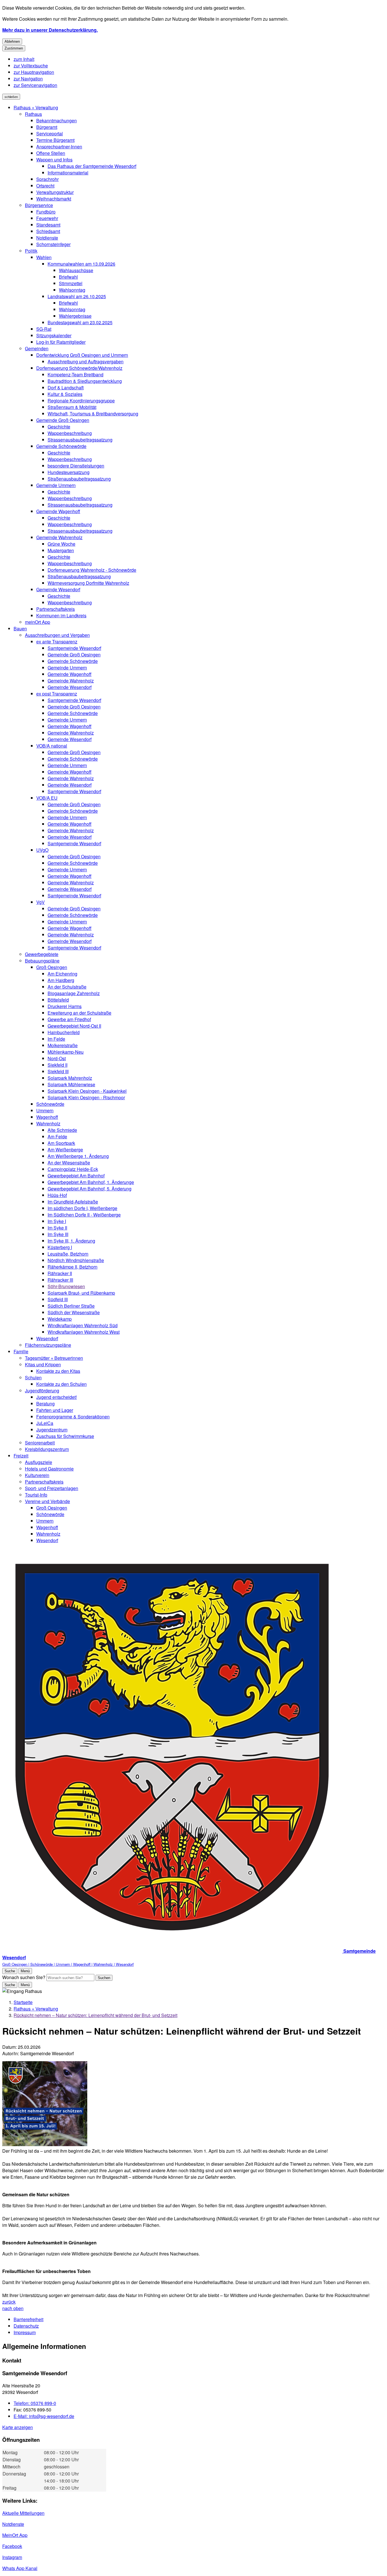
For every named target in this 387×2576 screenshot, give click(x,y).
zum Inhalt (24, 59)
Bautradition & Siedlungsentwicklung (85, 381)
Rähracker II (60, 1273)
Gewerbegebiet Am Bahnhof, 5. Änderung (90, 1189)
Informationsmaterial (68, 173)
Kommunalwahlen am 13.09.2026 (81, 264)
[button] (45, 2104)
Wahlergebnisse (75, 316)
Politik (31, 251)
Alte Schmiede (62, 1130)
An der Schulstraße (67, 987)
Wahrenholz (48, 1123)
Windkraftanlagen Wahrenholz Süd (83, 1325)
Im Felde (56, 1039)
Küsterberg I (60, 1247)
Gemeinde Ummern (56, 485)
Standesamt (48, 225)
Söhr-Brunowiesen (66, 1286)
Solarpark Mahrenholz (70, 1078)
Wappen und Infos (54, 160)
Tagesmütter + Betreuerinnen (54, 1358)
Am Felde (57, 1137)
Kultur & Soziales (65, 394)
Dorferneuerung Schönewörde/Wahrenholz (79, 368)
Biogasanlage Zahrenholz (74, 993)
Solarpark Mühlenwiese (71, 1084)
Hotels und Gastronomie (49, 1469)
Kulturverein (37, 1475)
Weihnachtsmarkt (54, 199)
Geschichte (59, 427)
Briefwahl (68, 277)
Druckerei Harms (65, 1006)
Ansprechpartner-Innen (59, 147)
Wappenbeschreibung (70, 433)
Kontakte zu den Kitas (58, 1371)
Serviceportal (50, 134)
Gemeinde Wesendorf (58, 589)
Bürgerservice (39, 205)
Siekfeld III (58, 1071)
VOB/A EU (47, 798)
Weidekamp (60, 1319)
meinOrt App (38, 622)
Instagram (12, 2557)
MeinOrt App (15, 2535)
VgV (41, 902)
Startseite (23, 2002)
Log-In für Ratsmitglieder (61, 342)
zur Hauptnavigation (34, 72)
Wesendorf (47, 1338)
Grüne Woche (61, 544)
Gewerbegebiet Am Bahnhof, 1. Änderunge (91, 1182)
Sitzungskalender (54, 335)
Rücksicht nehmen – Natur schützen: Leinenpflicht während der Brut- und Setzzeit (95, 2015)
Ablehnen (12, 41)
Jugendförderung (42, 1391)
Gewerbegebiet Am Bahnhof (76, 1176)
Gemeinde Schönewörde (61, 446)
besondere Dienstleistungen (76, 466)
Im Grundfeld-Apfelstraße (73, 1202)
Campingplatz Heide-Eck (73, 1169)
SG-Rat (44, 329)
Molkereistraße (63, 1045)
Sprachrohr (47, 179)
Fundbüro (46, 212)
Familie (21, 1351)
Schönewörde (50, 1104)
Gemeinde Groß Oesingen (63, 420)
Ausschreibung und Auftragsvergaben (86, 361)
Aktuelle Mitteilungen (23, 2513)
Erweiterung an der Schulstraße (79, 1013)
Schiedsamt (48, 231)
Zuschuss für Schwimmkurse (65, 1436)
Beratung (45, 1404)
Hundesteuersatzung (69, 472)
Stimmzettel (71, 283)
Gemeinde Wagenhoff (58, 511)
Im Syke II (57, 1228)
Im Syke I (57, 1221)
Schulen (33, 1377)
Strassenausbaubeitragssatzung (80, 440)
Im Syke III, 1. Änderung (71, 1241)
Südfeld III (58, 1299)
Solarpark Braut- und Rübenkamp (81, 1293)
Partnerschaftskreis (56, 609)
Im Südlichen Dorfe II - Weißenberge (84, 1215)
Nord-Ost (57, 1058)
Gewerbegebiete (42, 954)
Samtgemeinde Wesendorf (74, 648)
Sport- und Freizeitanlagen (52, 1488)
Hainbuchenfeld (64, 1032)
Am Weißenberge (65, 1150)
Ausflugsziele (39, 1462)
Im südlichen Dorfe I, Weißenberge (82, 1208)
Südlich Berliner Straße (71, 1306)
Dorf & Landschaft (66, 388)
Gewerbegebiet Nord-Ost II (74, 1026)
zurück (9, 2302)
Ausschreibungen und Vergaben (57, 635)
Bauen (20, 628)
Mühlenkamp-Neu (66, 1052)
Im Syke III (58, 1234)
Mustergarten (61, 550)
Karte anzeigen (18, 2427)
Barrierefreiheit (28, 2319)
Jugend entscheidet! (57, 1397)
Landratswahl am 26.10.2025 (77, 296)
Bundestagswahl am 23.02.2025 (80, 322)
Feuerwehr (47, 218)
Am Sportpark (61, 1143)
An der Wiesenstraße (69, 1163)
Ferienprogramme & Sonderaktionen (73, 1417)
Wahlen (44, 257)
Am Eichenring (62, 974)
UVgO (42, 850)
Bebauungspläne (42, 961)
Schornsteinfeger (53, 244)
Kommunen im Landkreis (61, 615)
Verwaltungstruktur (55, 192)
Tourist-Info (36, 1495)
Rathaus (33, 114)
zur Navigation (28, 79)
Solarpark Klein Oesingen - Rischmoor (86, 1097)
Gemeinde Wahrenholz (59, 537)
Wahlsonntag (72, 290)
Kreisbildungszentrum (47, 1449)
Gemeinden (37, 348)
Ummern (45, 1110)
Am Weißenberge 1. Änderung (78, 1156)
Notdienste (47, 238)
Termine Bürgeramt (55, 140)
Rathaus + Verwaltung (36, 107)
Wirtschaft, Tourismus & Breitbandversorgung (93, 414)
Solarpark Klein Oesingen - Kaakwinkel (87, 1091)
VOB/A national (52, 746)
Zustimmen (14, 48)
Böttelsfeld (58, 1000)
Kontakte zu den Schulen (61, 1384)
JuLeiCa (45, 1423)
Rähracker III (60, 1280)
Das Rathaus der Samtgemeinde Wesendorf (92, 166)
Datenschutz (26, 2326)
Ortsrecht (45, 186)
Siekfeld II (58, 1065)
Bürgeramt (47, 127)
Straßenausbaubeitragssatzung (79, 479)
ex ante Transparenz (57, 642)
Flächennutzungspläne (48, 1345)
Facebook (12, 2546)
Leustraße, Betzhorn (68, 1254)
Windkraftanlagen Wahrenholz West (84, 1332)
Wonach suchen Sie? (24, 1977)
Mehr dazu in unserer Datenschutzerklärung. (50, 30)
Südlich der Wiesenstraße (74, 1312)
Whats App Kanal (20, 2568)
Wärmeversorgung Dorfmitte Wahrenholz (88, 583)
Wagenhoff (47, 1117)
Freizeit (21, 1456)
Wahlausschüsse (76, 270)
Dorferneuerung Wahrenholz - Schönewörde (92, 570)
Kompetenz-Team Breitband (76, 374)
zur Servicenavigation (35, 85)
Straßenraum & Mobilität (72, 407)
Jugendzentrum (52, 1430)
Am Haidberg (61, 980)
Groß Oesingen (52, 967)
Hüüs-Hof (57, 1195)
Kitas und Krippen (43, 1364)
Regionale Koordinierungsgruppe (81, 401)
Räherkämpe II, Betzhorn (73, 1267)
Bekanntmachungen (57, 120)
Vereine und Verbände (47, 1501)
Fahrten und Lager (55, 1410)
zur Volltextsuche (31, 66)
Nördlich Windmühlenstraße (76, 1260)
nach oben (13, 2308)
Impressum (25, 2332)
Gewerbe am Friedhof (69, 1019)
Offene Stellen (51, 153)
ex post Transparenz (57, 694)
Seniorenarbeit (40, 1443)
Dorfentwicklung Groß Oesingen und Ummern (82, 355)
